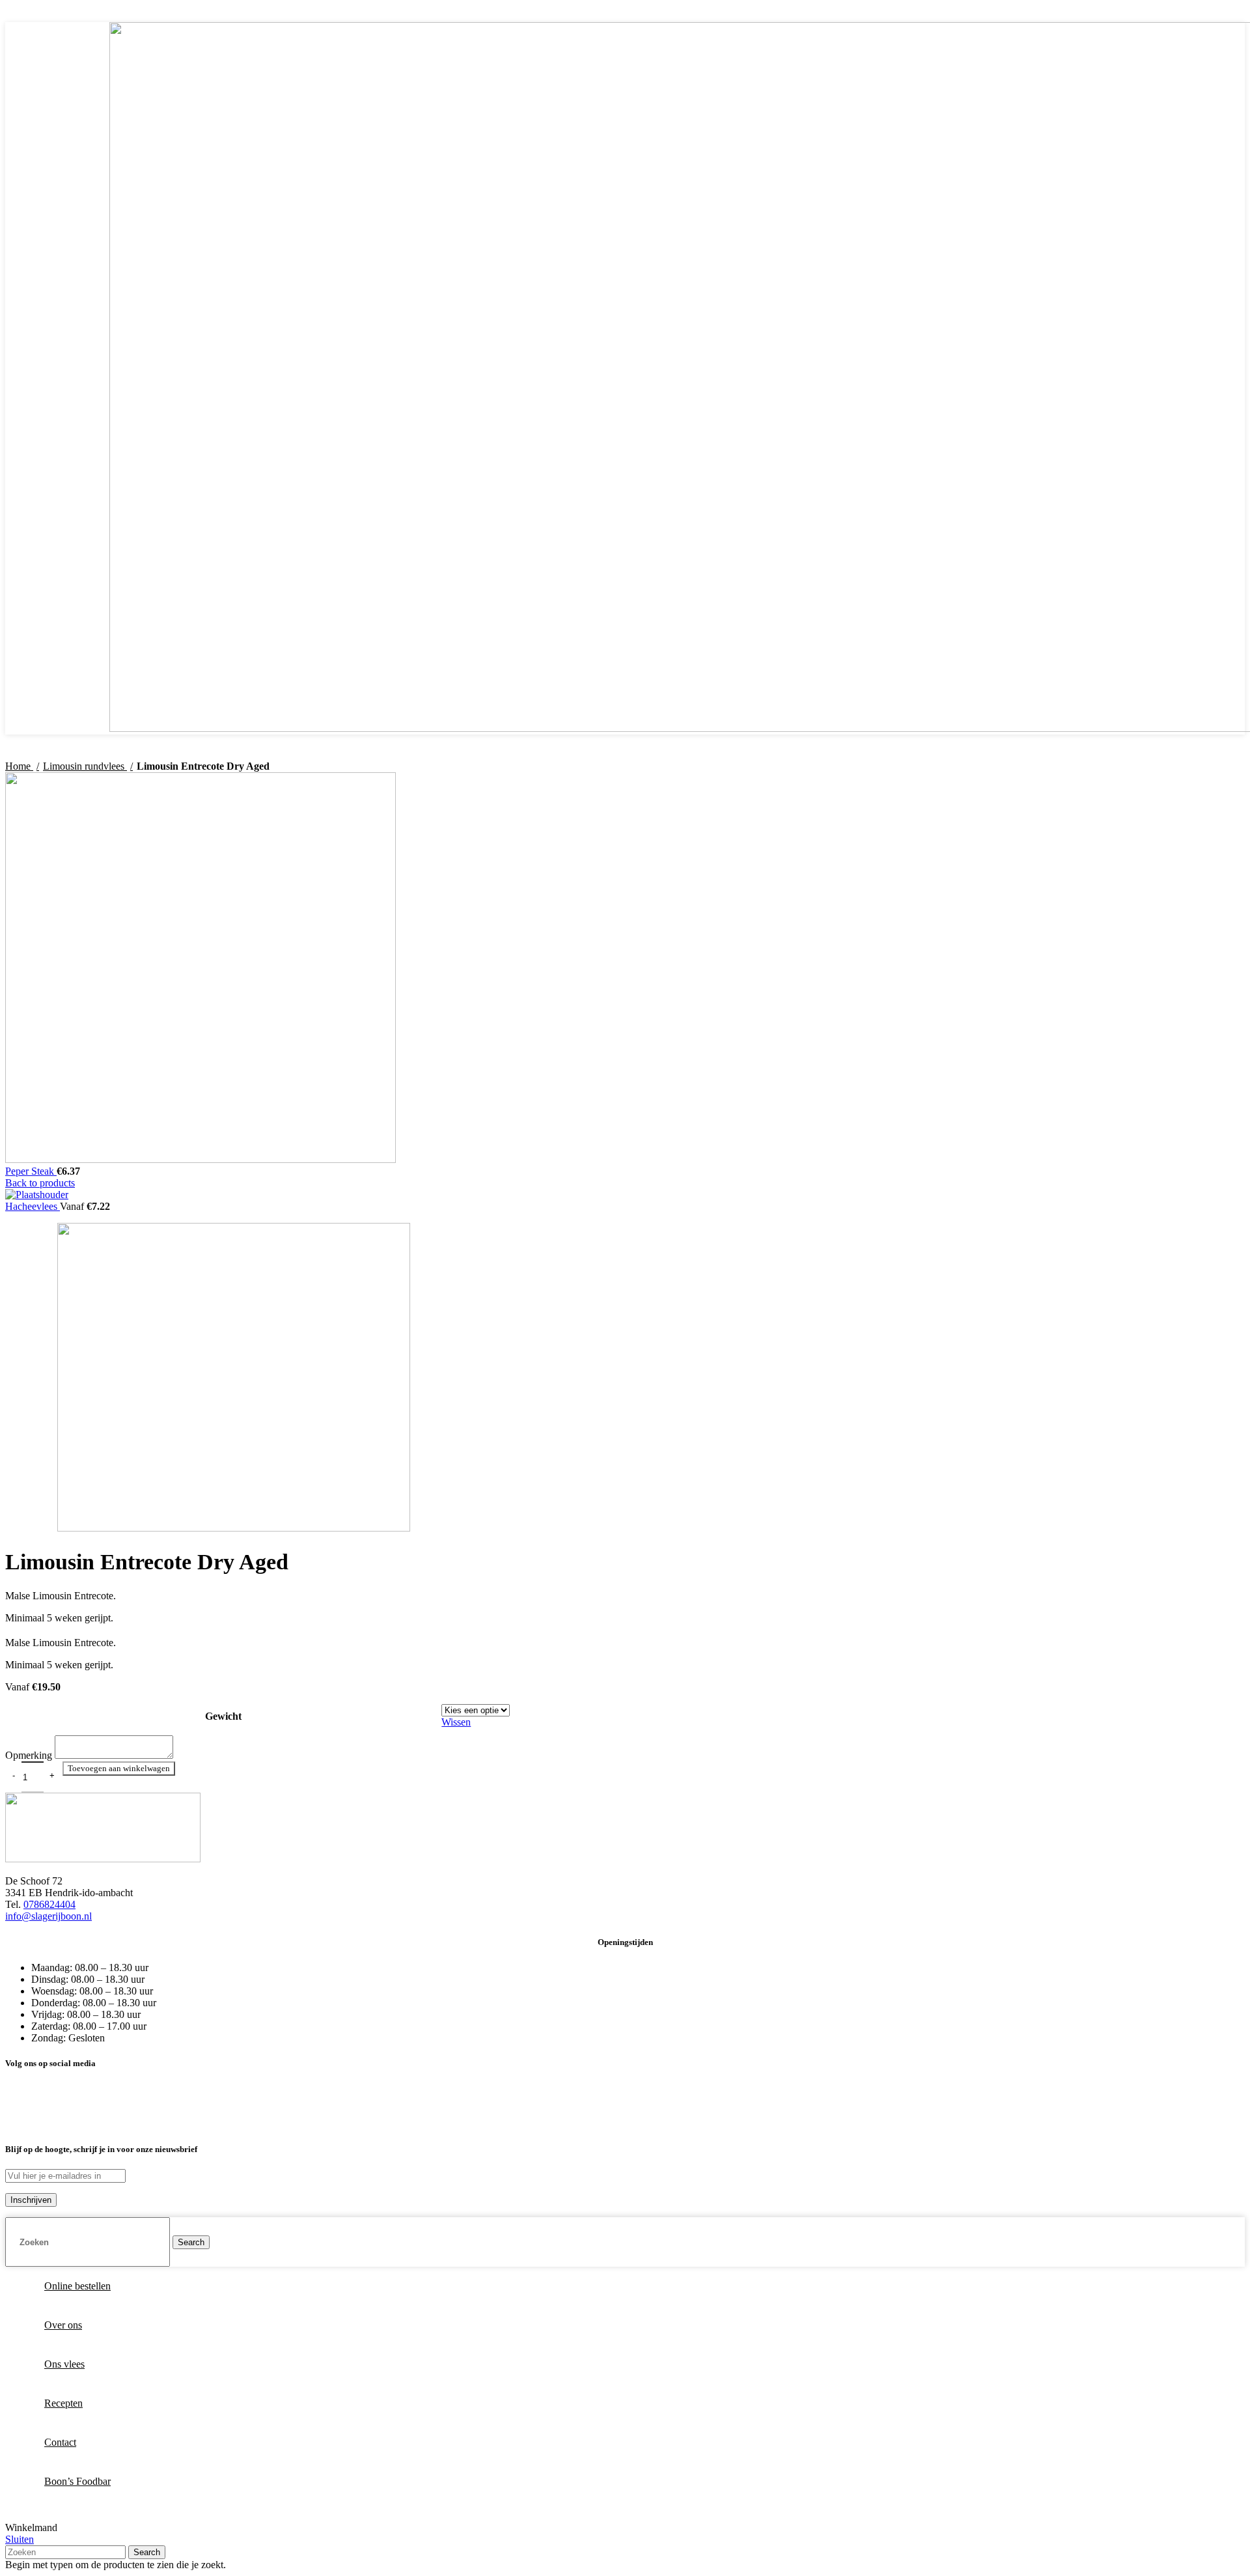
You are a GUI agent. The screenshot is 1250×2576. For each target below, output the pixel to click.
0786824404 (49, 1904)
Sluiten (20, 2539)
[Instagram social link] (1118, 14)
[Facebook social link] (1103, 14)
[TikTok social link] (1133, 14)
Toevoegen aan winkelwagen (119, 1768)
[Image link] (103, 1859)
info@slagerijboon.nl (49, 1916)
